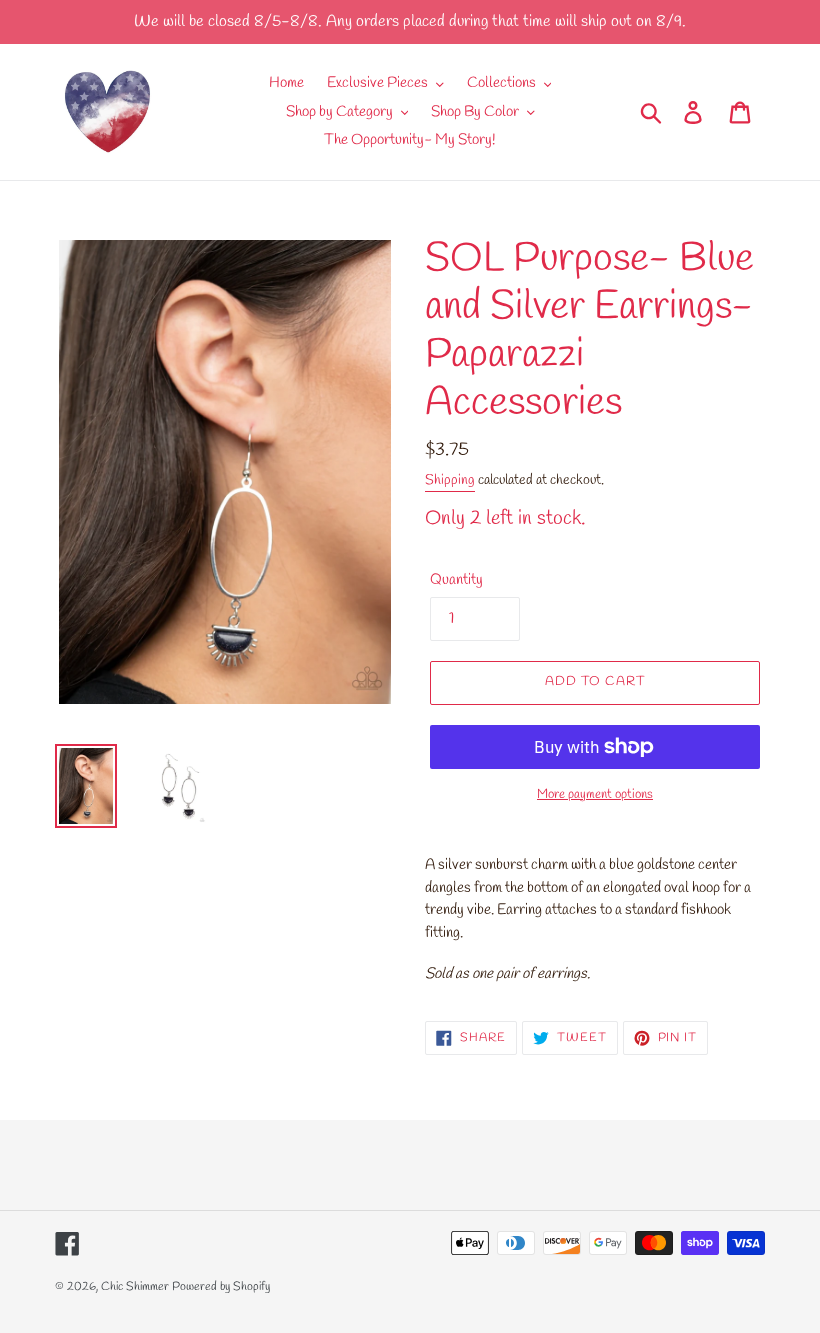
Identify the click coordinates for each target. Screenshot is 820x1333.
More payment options (595, 794)
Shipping (450, 480)
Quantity (456, 580)
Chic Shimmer (135, 1287)
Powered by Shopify (221, 1287)
